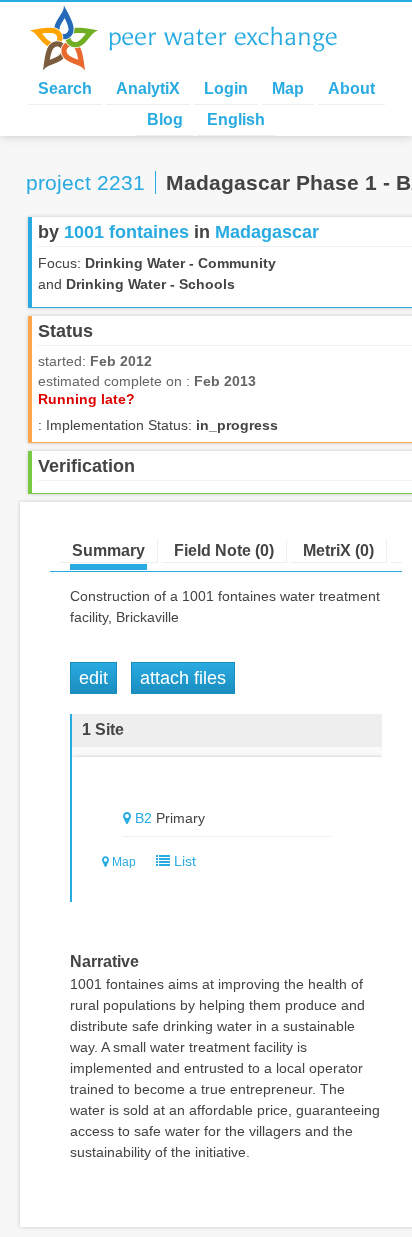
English (236, 119)
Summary (108, 550)
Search (65, 88)
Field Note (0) (224, 550)
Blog (165, 119)
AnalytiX (148, 88)
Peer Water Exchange (200, 38)
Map (288, 88)
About (351, 88)
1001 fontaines (126, 232)
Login (226, 88)
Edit (93, 678)
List (183, 861)
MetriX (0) (338, 550)
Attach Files (183, 678)
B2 (143, 818)
